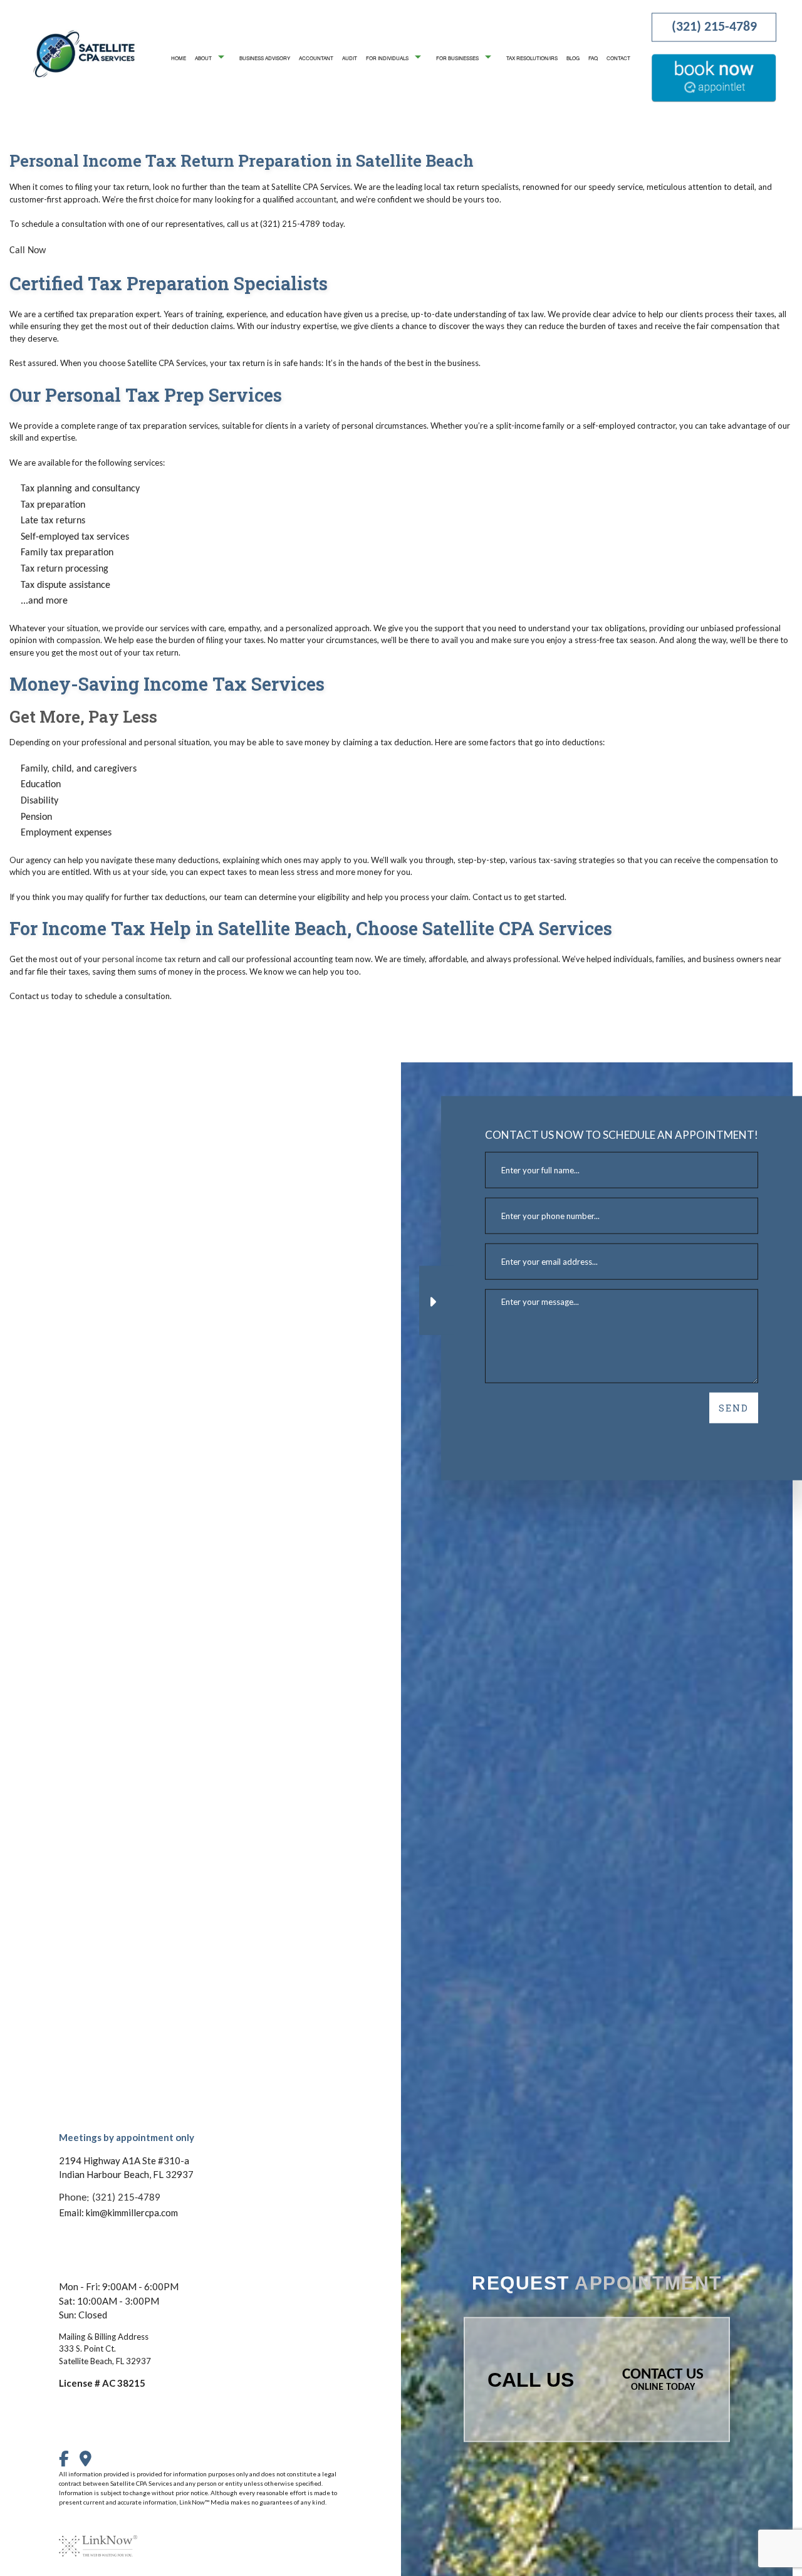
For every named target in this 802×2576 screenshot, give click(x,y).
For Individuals (387, 57)
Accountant (316, 57)
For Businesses (457, 57)
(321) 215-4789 (714, 27)
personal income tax (139, 959)
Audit (350, 57)
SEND (734, 1408)
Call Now (28, 251)
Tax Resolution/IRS (532, 57)
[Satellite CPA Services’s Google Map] (90, 2462)
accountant (316, 199)
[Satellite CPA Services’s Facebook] (68, 2462)
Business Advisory (265, 57)
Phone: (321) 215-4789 (110, 2197)
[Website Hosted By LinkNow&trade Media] (98, 2538)
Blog (573, 57)
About (203, 57)
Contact (618, 57)
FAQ (593, 57)
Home (179, 57)
